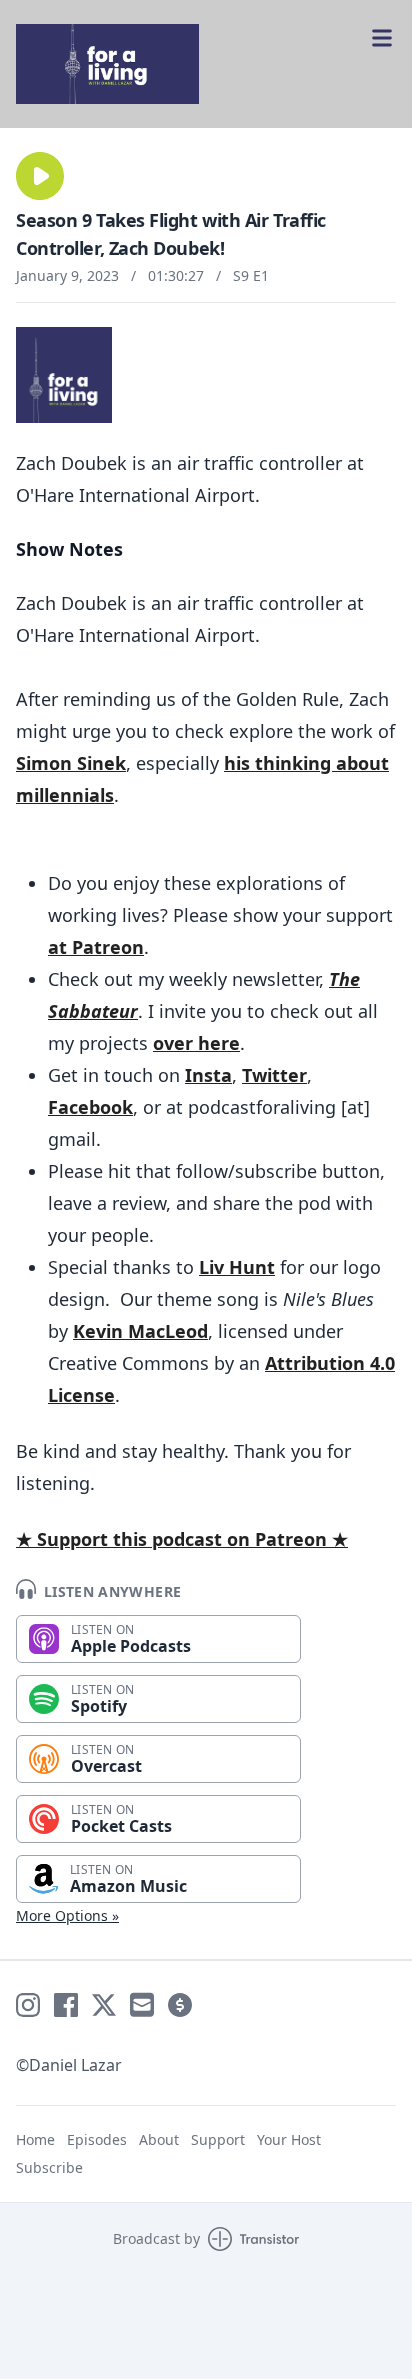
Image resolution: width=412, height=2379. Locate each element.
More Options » (67, 1915)
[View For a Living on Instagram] (28, 2005)
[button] (40, 176)
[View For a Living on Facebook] (66, 2005)
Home (35, 2139)
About (159, 2139)
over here (196, 1043)
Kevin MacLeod (140, 1331)
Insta (208, 1075)
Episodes (97, 2139)
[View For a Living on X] (104, 2005)
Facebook (90, 1107)
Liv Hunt (237, 1267)
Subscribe (49, 2167)
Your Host (289, 2139)
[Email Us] (142, 2005)
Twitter (274, 1075)
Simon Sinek (71, 763)
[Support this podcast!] (180, 2005)
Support (218, 2139)
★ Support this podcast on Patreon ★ (182, 1539)
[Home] (206, 64)
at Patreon (96, 947)
